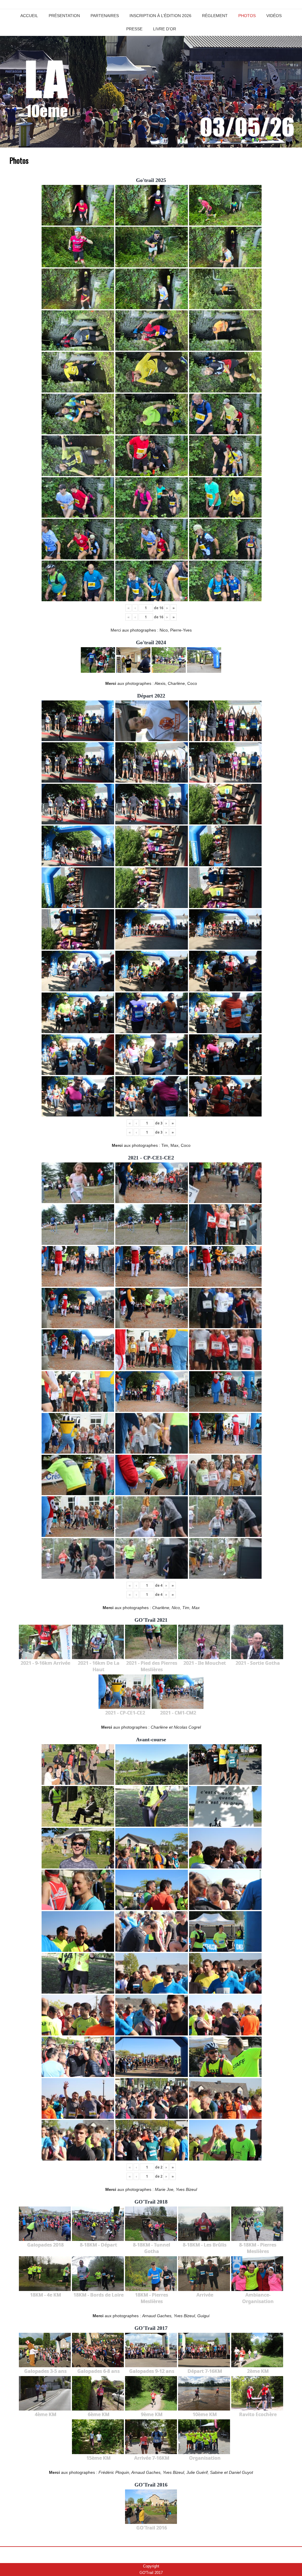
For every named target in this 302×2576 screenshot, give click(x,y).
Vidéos (274, 16)
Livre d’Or (165, 29)
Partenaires (105, 16)
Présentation (64, 16)
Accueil (29, 16)
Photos (247, 16)
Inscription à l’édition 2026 (160, 16)
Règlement (215, 16)
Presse (134, 29)
